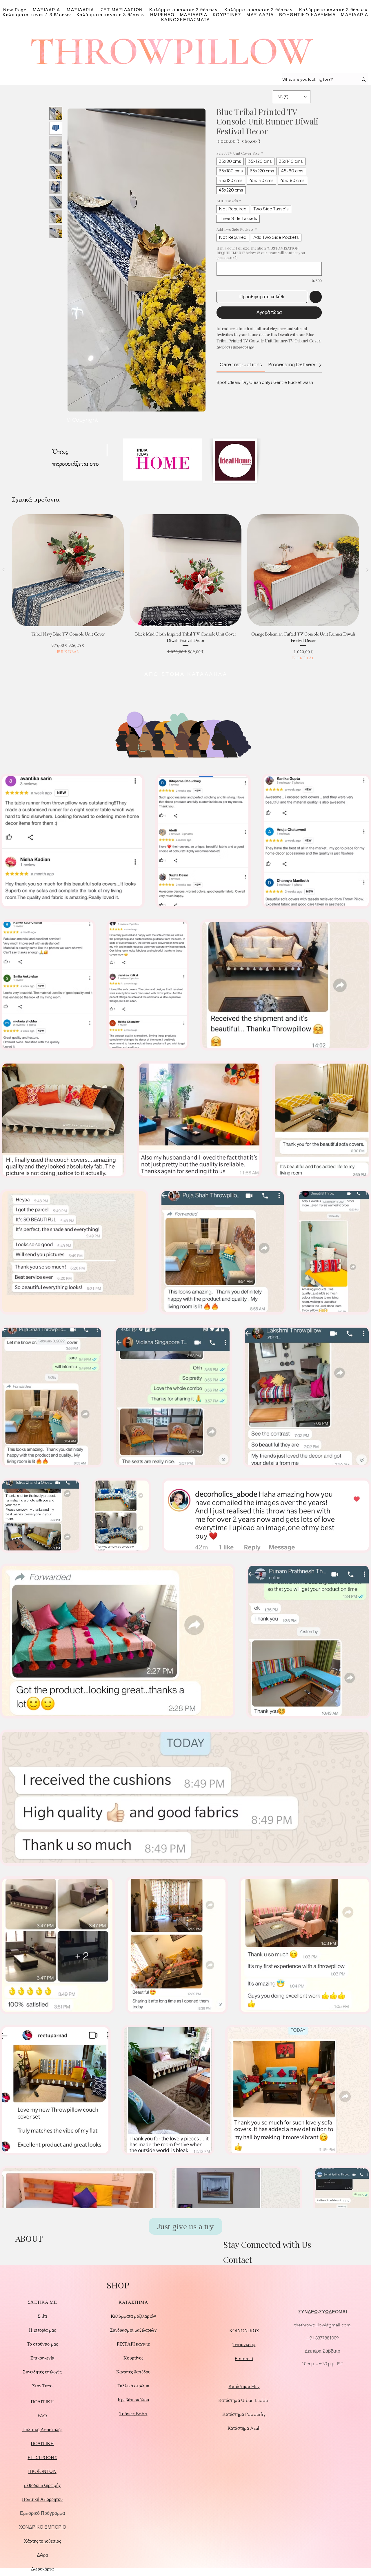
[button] (292, 97)
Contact (238, 2260)
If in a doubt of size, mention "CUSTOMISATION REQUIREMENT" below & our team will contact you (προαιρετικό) (261, 253)
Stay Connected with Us (267, 2244)
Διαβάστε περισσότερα (235, 347)
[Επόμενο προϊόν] (368, 570)
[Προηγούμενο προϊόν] (3, 570)
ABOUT (29, 2238)
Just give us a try (185, 2226)
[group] (185, 588)
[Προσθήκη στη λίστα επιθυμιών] (316, 297)
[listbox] (292, 97)
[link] (241, 365)
